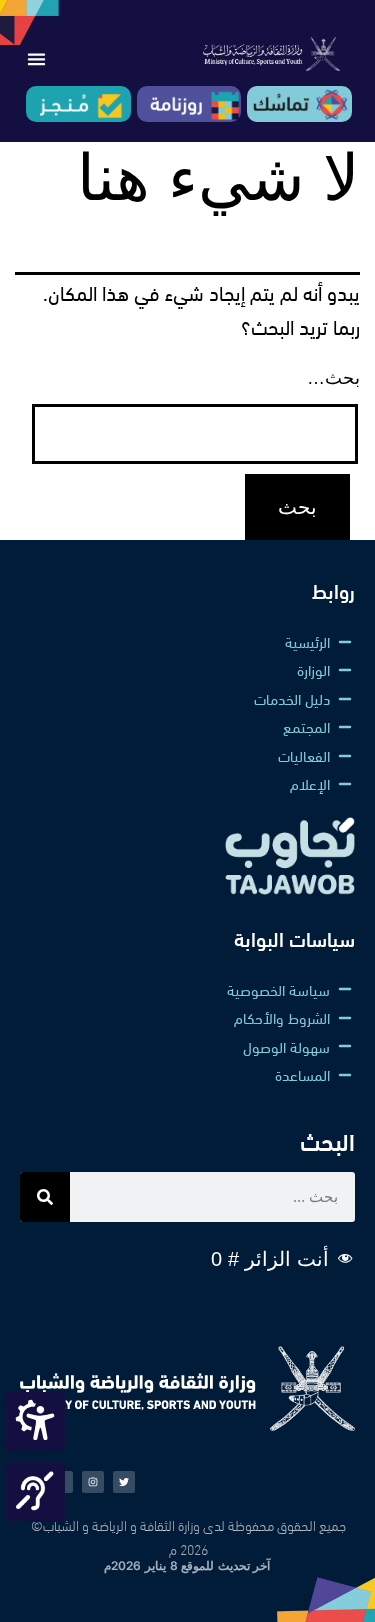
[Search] (45, 1197)
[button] (36, 59)
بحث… (333, 378)
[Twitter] (124, 1482)
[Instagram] (93, 1482)
